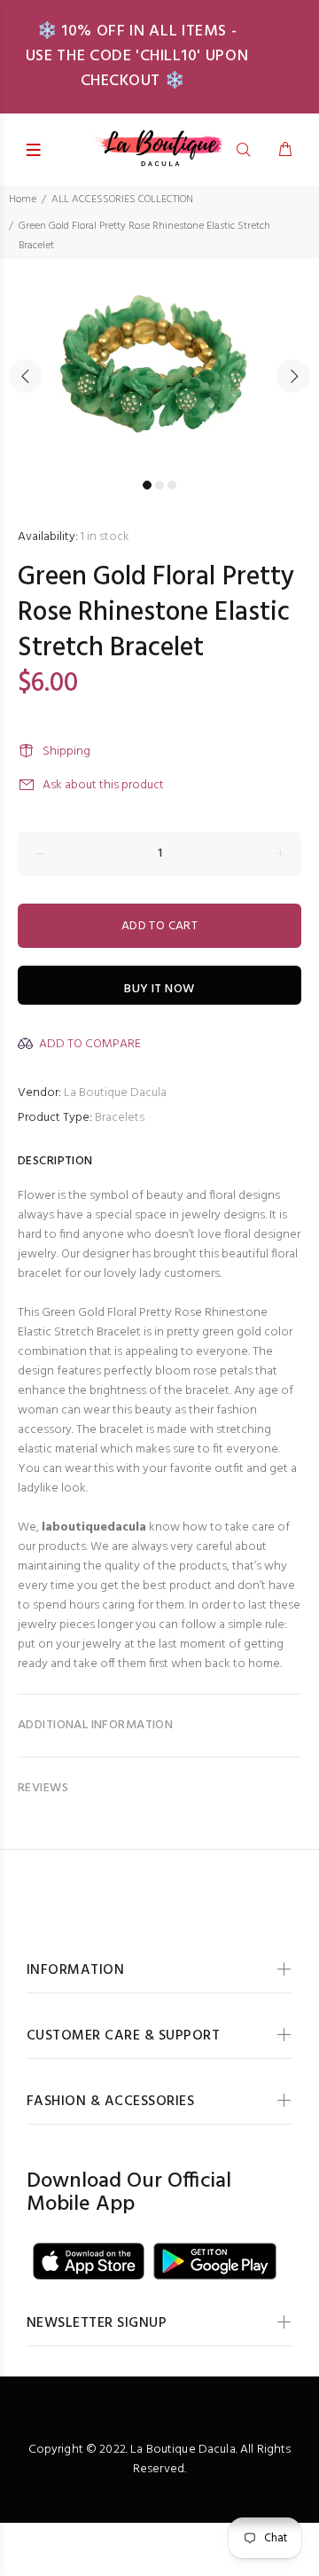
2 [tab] (159, 485)
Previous (26, 376)
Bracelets (120, 1118)
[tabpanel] (159, 365)
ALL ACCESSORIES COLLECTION (122, 200)
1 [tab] (147, 485)
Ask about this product (103, 785)
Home (23, 200)
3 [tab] (172, 485)
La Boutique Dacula (115, 1093)
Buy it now (159, 989)
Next (293, 376)
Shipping (66, 752)
